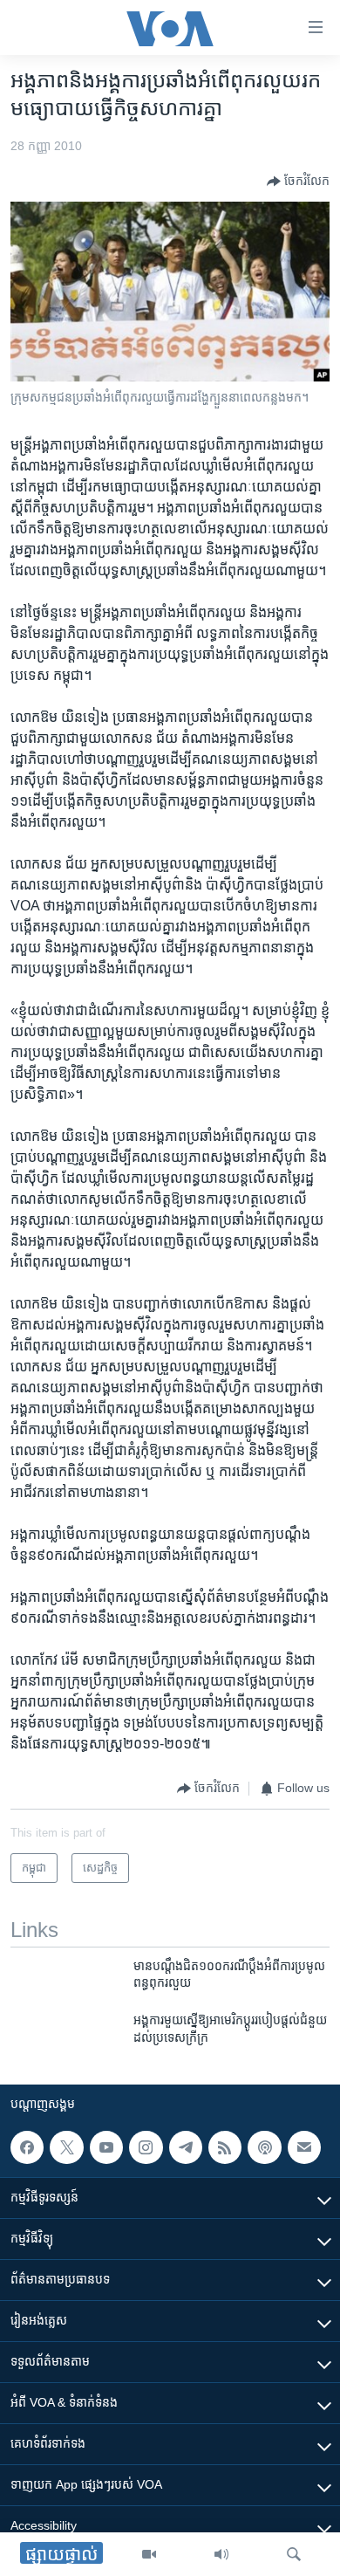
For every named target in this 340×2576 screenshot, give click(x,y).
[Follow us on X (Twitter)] (66, 2147)
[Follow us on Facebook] (27, 2147)
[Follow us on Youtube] (106, 2147)
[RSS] (225, 2147)
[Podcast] (264, 2147)
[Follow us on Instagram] (146, 2147)
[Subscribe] (304, 2147)
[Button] (298, 182)
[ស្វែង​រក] (294, 2554)
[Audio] (221, 2554)
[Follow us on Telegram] (186, 2147)
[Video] (149, 2554)
